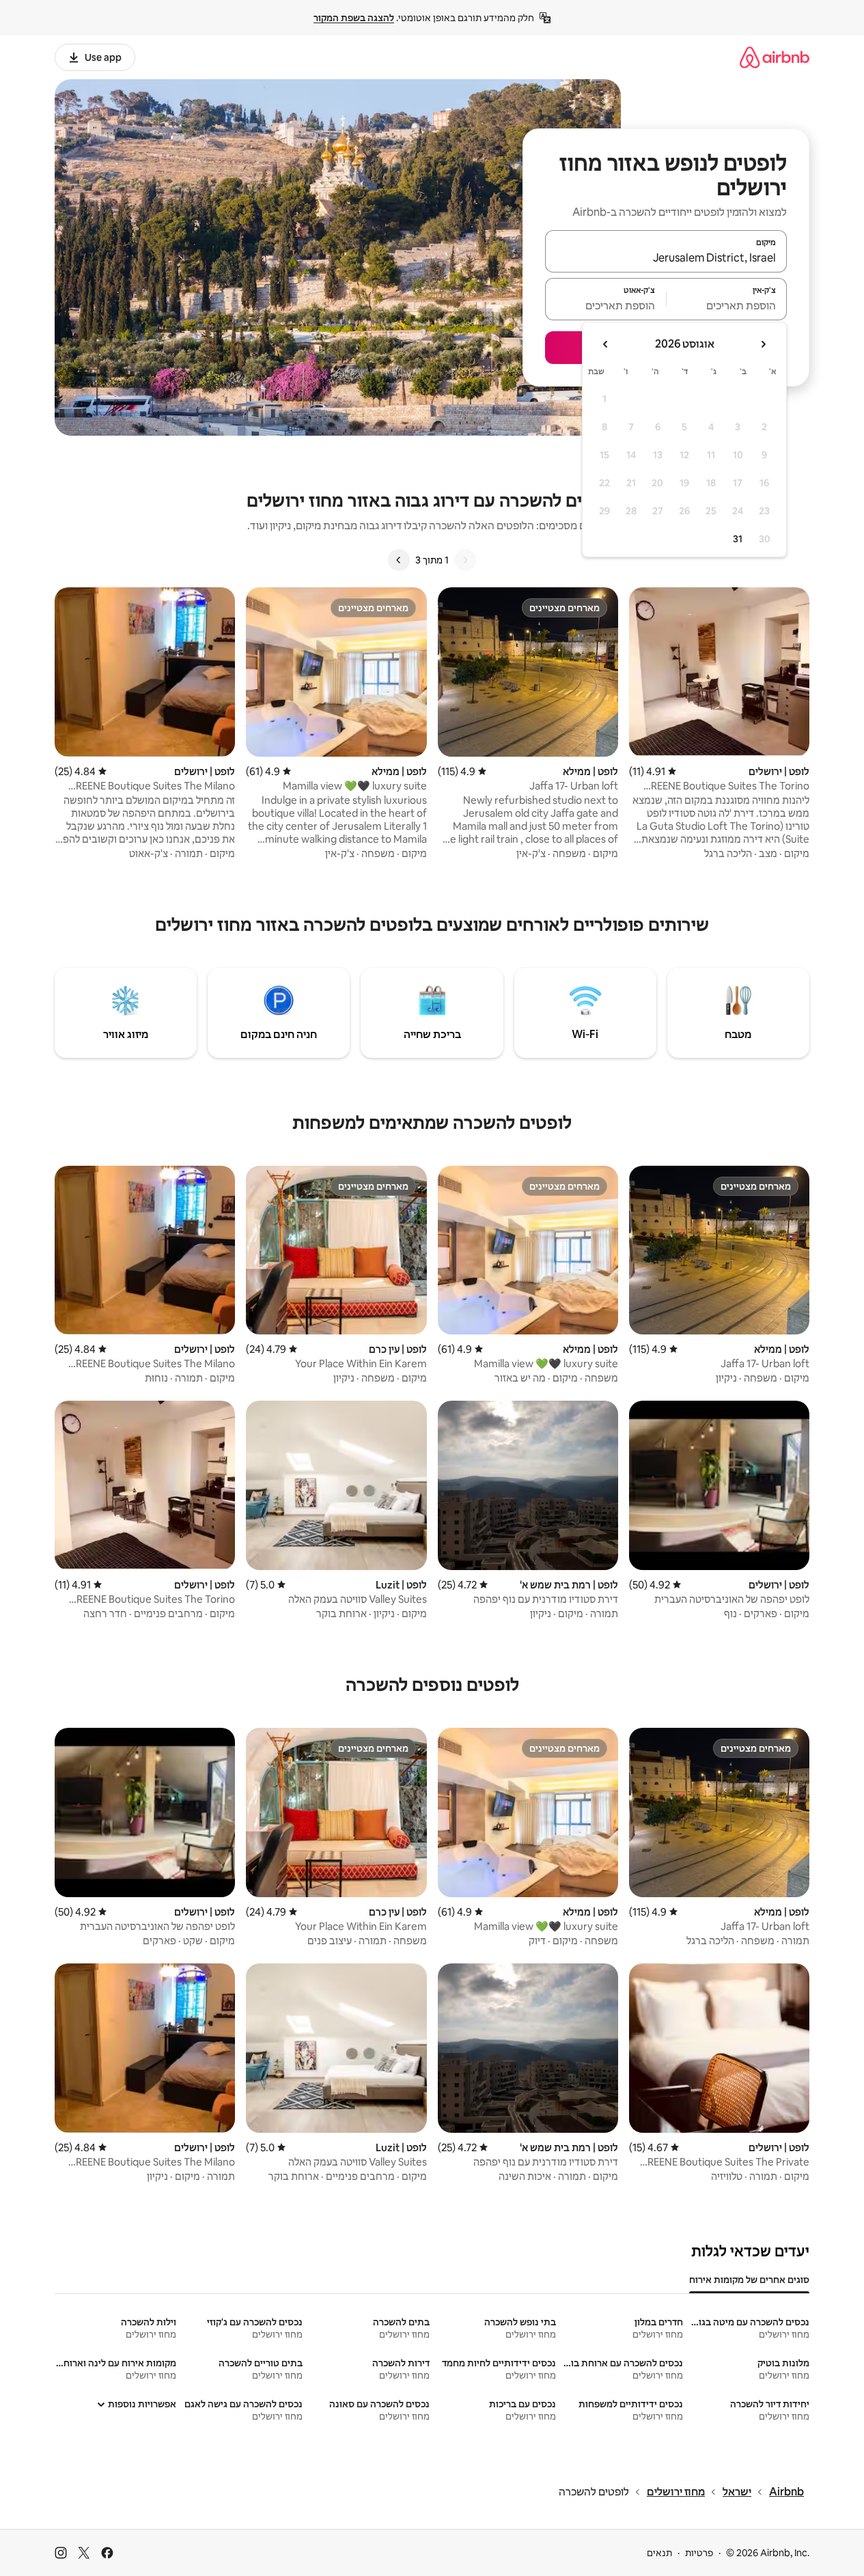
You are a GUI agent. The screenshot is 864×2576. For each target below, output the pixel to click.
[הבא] (399, 560)
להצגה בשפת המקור (354, 18)
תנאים (659, 2553)
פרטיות (699, 2553)
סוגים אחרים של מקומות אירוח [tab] (749, 2280)
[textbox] (727, 305)
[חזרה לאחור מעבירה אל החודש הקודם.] (763, 344)
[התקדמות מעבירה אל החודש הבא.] (606, 344)
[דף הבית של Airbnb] (775, 57)
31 (738, 539)
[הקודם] (465, 560)
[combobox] (666, 257)
